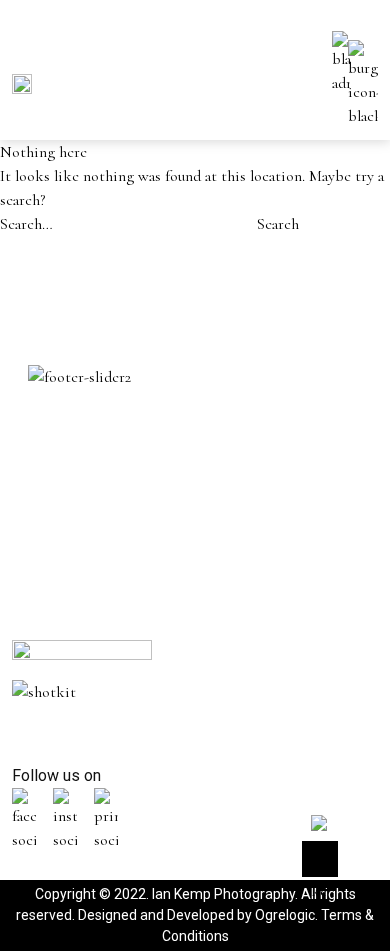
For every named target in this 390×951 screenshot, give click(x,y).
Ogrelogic (285, 915)
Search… (26, 224)
